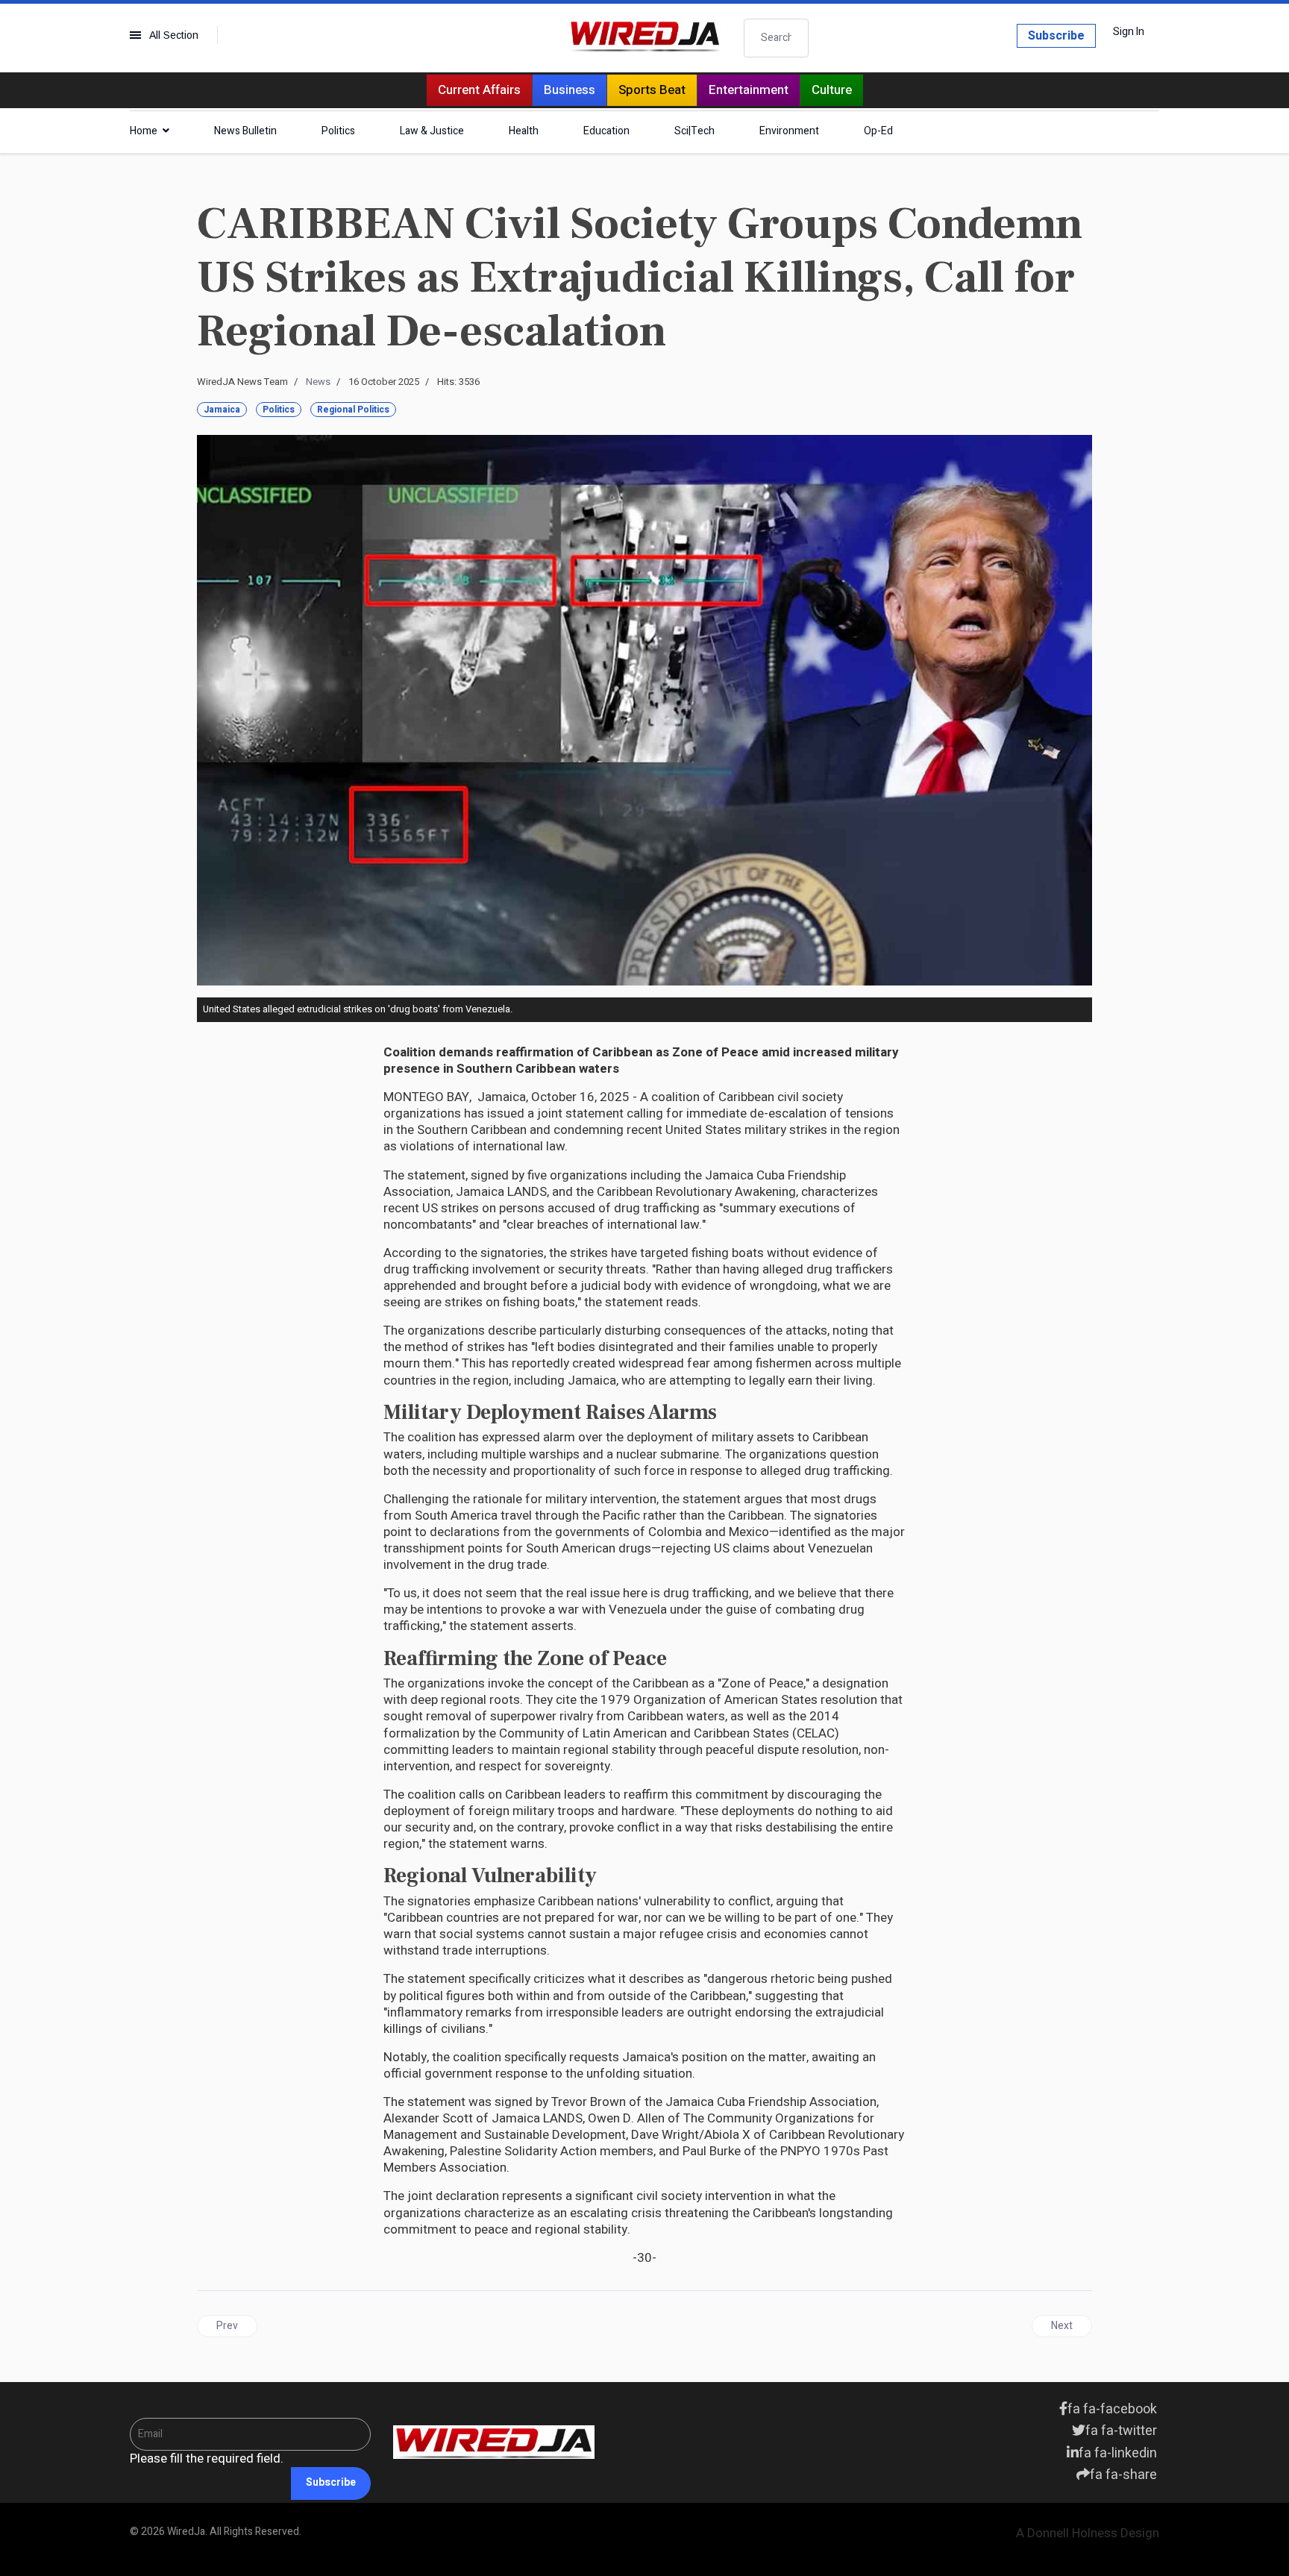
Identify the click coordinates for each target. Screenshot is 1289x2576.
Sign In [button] (1129, 32)
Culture (832, 90)
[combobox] (777, 38)
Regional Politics (353, 410)
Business (570, 90)
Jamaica (222, 410)
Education (606, 131)
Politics (338, 131)
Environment (789, 131)
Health (524, 131)
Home (144, 131)
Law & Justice (432, 131)
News (318, 382)
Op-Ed (878, 131)
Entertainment (749, 90)
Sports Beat (652, 90)
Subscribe (1056, 36)
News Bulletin (245, 131)
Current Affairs (479, 90)
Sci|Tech (694, 131)
